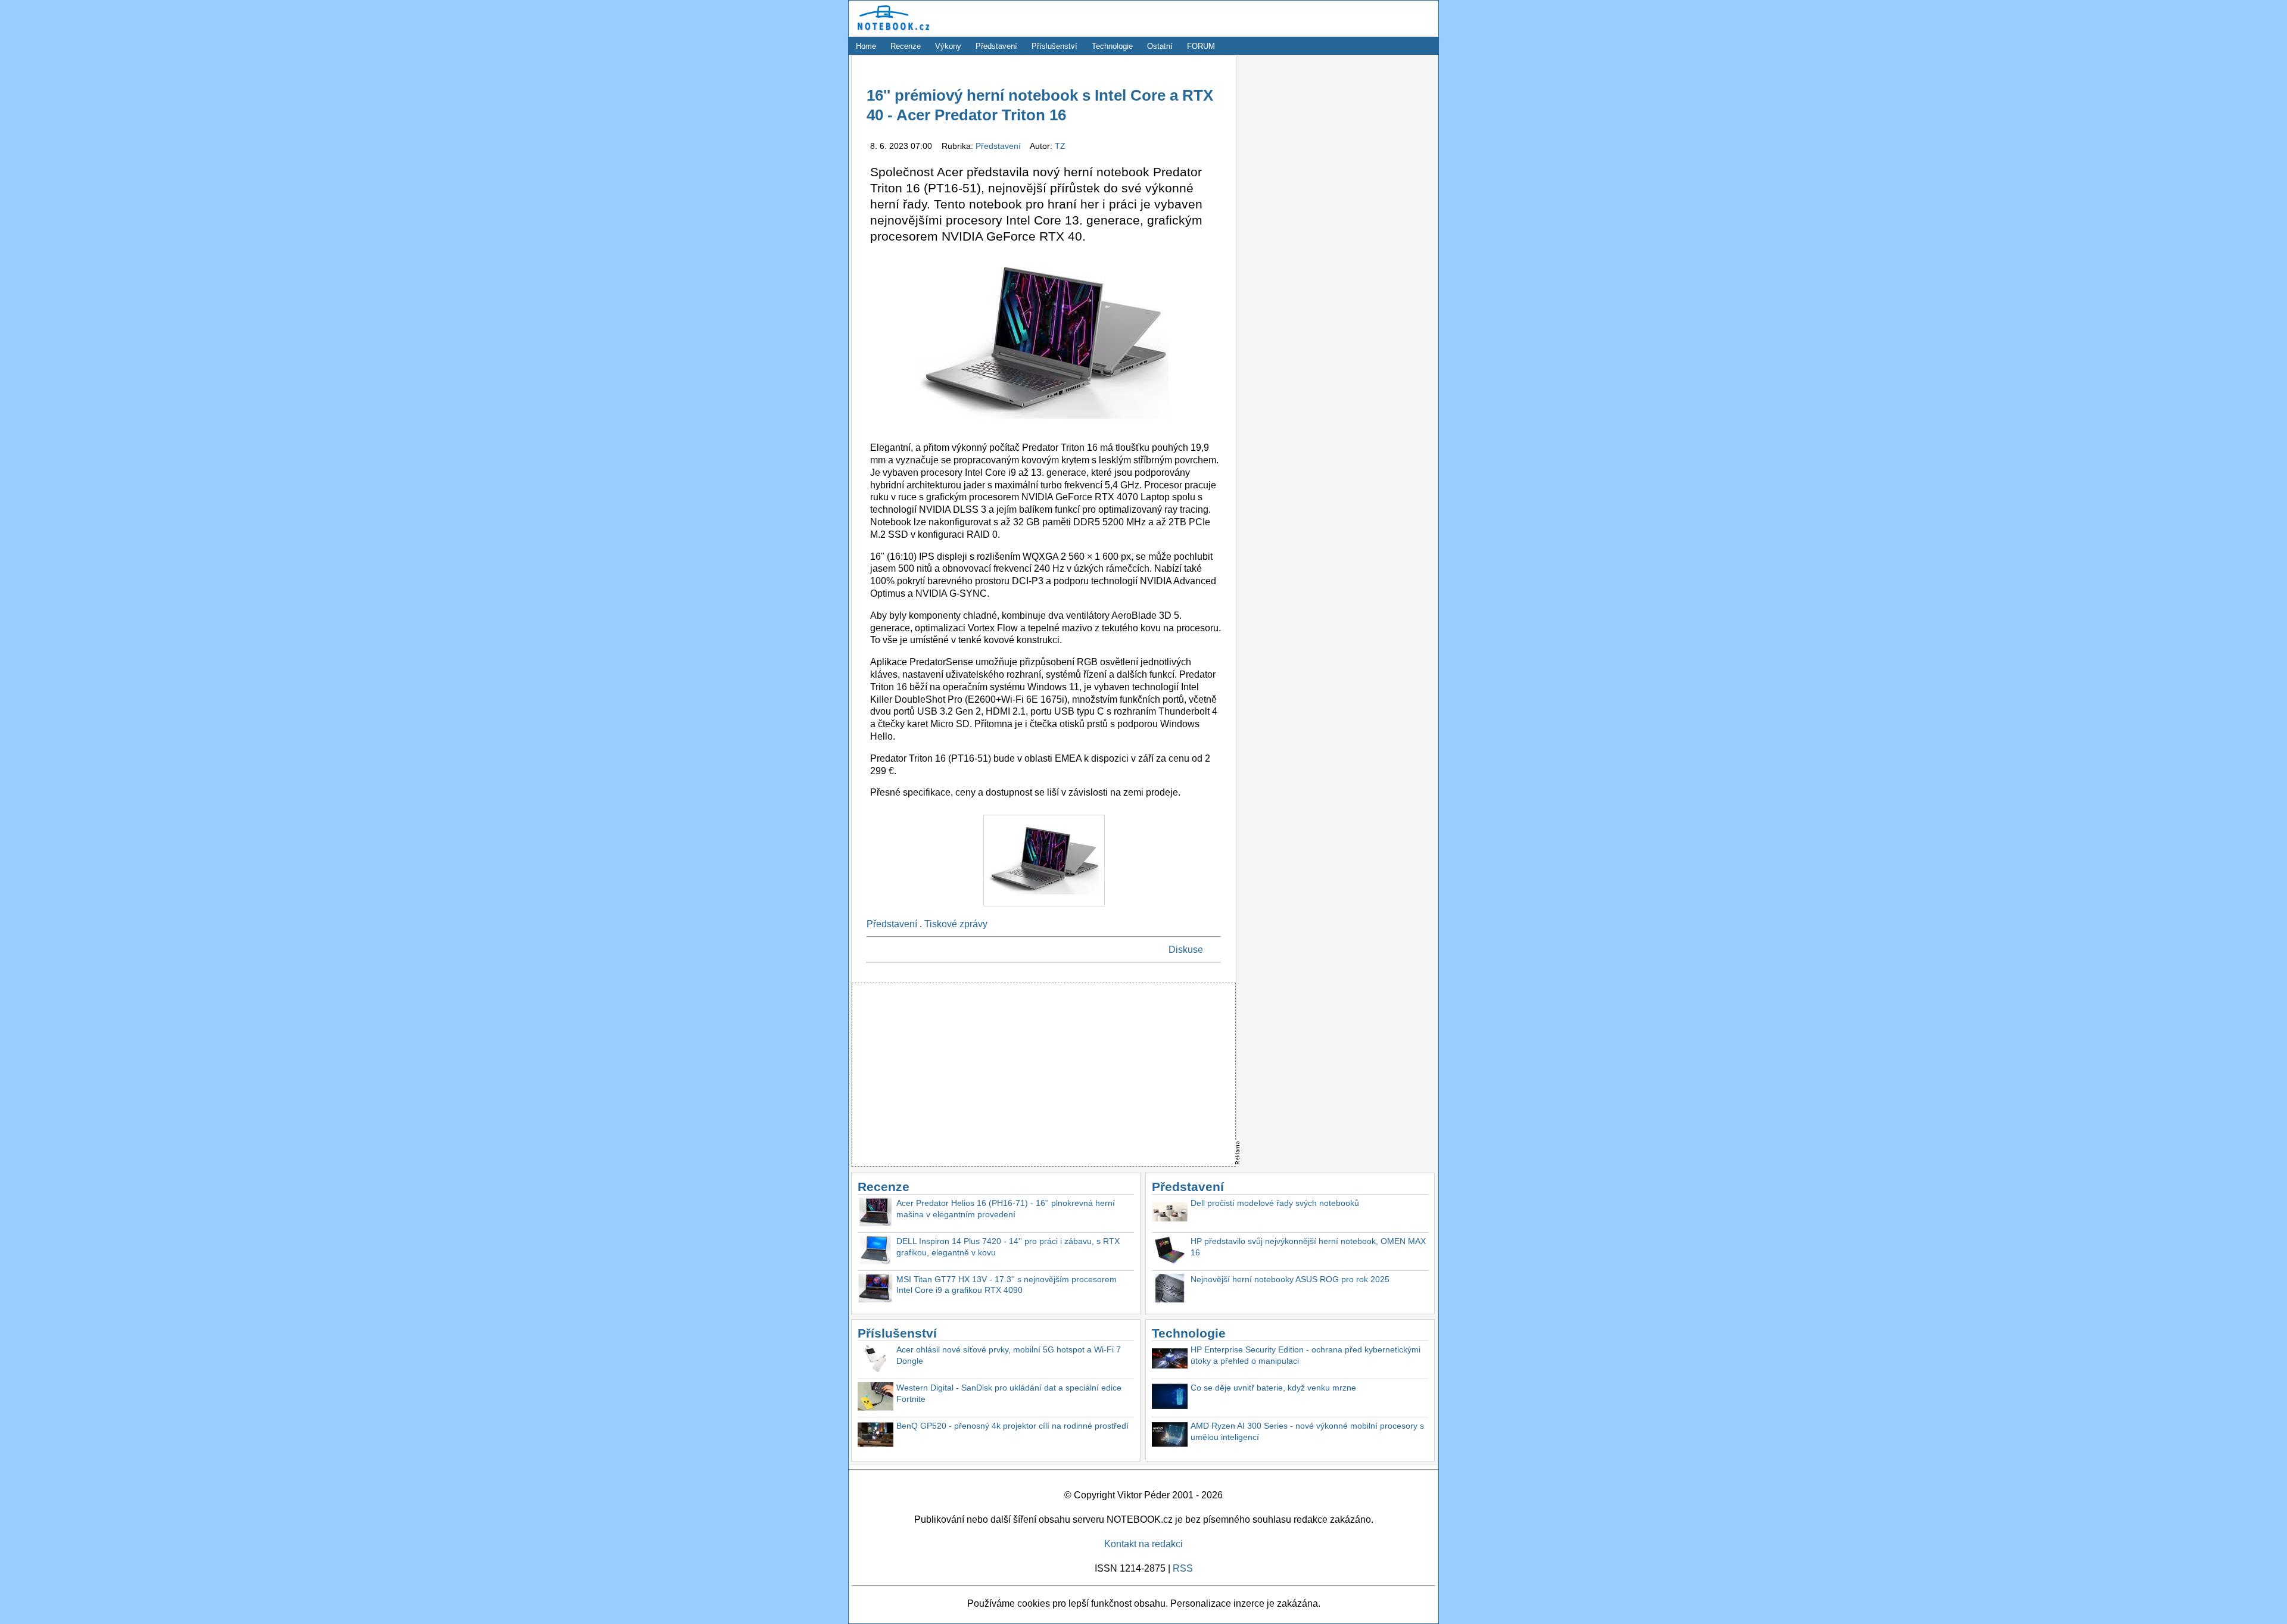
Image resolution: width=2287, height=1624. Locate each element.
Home (866, 46)
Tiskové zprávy (956, 924)
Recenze (906, 46)
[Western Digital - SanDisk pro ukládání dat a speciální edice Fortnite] (875, 1398)
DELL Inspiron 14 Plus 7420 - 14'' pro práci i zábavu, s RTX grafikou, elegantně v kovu (1008, 1247)
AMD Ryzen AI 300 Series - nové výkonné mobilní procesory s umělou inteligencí (1307, 1431)
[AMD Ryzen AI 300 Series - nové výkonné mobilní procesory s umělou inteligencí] (1170, 1436)
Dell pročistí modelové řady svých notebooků (1275, 1203)
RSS (1183, 1568)
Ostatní (1160, 46)
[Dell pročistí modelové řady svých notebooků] (1170, 1213)
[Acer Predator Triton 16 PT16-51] (1044, 909)
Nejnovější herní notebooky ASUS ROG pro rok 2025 (1290, 1279)
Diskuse (1186, 950)
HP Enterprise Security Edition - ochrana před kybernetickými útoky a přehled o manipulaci (1305, 1355)
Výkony (948, 46)
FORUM (1201, 46)
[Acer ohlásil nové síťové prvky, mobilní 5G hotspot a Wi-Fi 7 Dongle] (875, 1360)
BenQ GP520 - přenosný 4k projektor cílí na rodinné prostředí (1012, 1426)
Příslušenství (1054, 46)
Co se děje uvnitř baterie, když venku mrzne (1273, 1388)
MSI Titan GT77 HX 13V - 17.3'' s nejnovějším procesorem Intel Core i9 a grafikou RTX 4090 (1007, 1285)
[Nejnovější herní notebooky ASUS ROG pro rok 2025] (1170, 1290)
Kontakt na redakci (1143, 1544)
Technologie (1112, 46)
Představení (996, 46)
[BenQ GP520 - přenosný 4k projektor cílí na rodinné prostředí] (875, 1436)
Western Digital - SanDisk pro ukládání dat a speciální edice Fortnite (1009, 1393)
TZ (1060, 146)
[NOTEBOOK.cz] (892, 31)
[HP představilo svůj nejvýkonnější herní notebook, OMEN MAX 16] (1170, 1251)
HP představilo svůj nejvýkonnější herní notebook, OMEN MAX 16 (1308, 1247)
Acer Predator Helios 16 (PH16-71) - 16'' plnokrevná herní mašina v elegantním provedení (1006, 1209)
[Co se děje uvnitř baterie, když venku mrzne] (1170, 1398)
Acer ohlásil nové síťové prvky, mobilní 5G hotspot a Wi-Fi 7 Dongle (1009, 1355)
